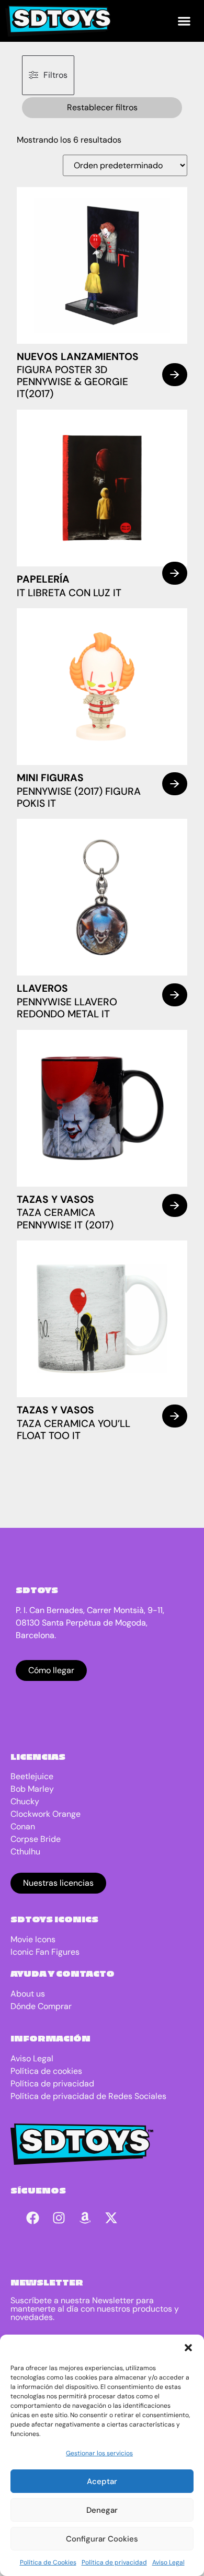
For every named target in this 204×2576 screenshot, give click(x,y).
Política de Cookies (48, 2562)
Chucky (25, 1801)
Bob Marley (32, 1789)
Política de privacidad (114, 2562)
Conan (23, 1826)
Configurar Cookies (102, 2539)
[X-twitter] (111, 2218)
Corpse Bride (36, 1839)
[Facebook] (33, 2218)
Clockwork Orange (46, 1814)
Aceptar (102, 2481)
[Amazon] (85, 2218)
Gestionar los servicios (99, 2453)
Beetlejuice (32, 1776)
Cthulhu (25, 1852)
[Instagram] (59, 2218)
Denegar (102, 2510)
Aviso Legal (168, 2562)
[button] (188, 2348)
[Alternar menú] (184, 21)
